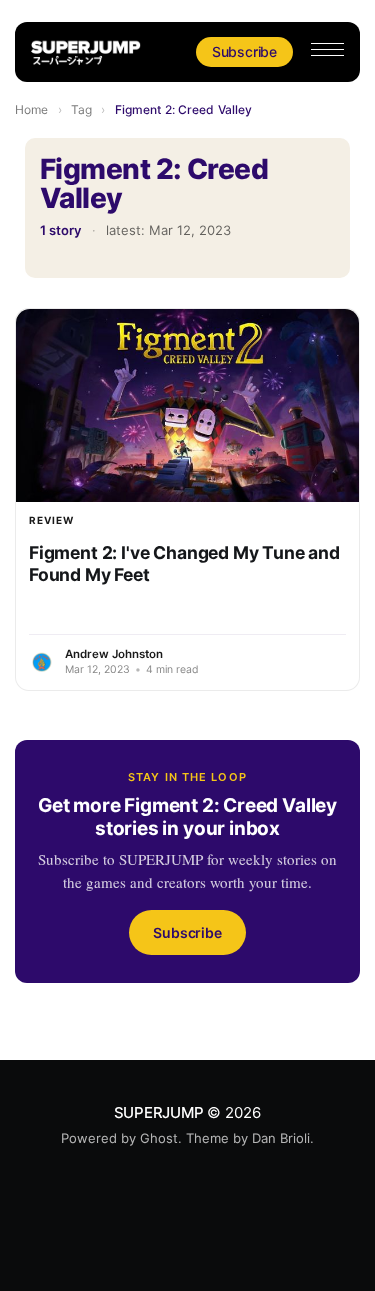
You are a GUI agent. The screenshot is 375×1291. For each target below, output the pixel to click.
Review (51, 520)
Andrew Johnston (114, 654)
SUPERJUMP (159, 1112)
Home (31, 109)
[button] (327, 49)
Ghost (159, 1138)
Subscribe (244, 51)
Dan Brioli (281, 1138)
